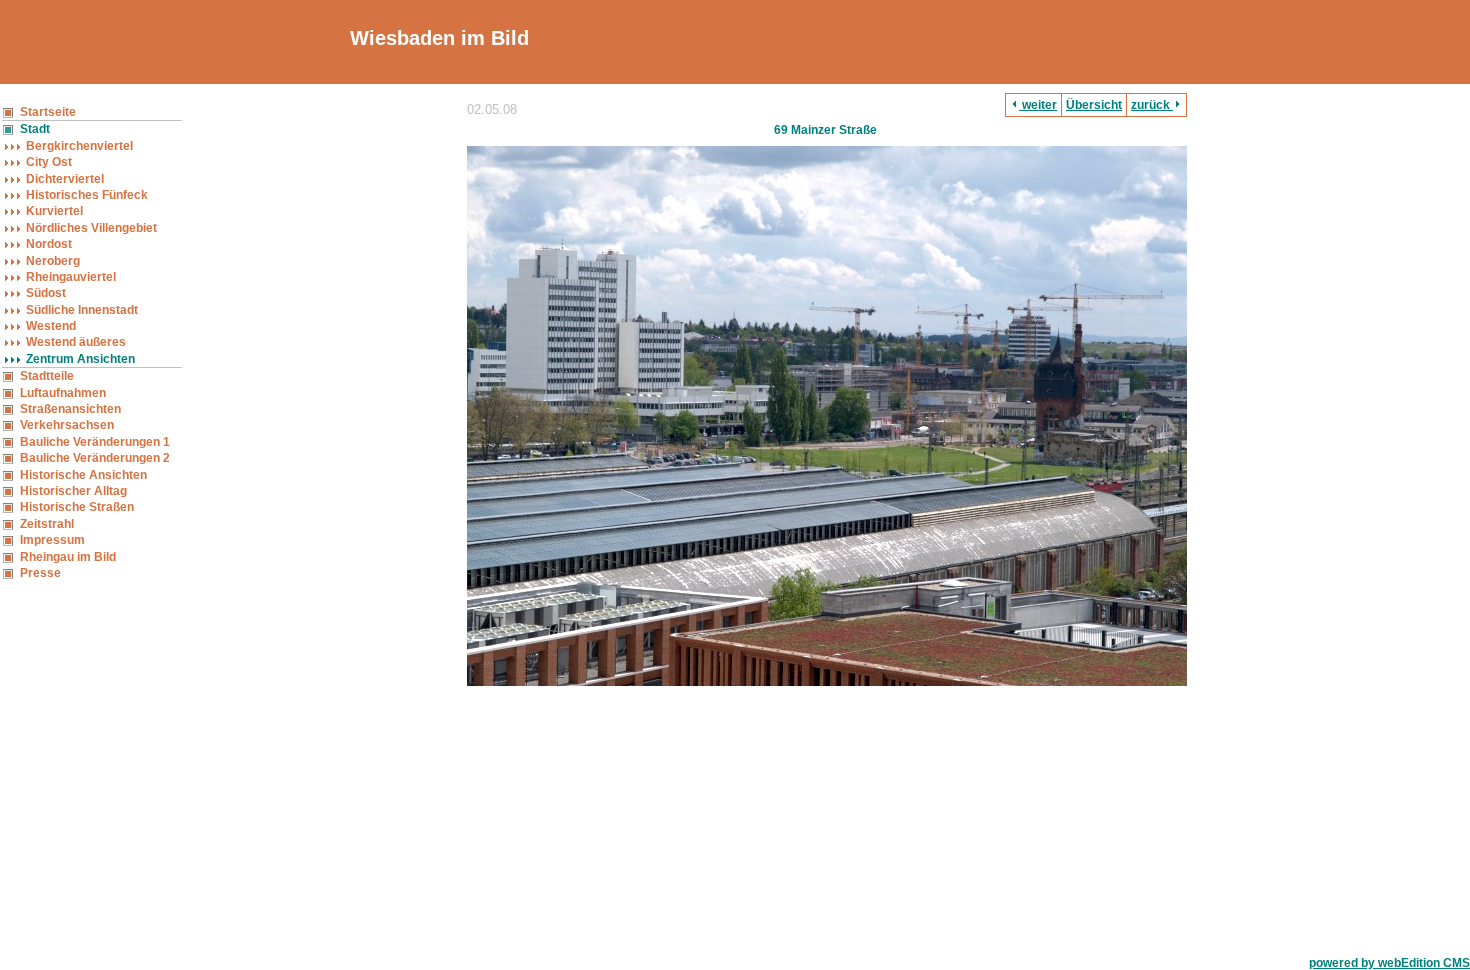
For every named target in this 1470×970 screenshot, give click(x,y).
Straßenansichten (70, 409)
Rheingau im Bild (68, 557)
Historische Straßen (77, 507)
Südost (46, 293)
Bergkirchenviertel (79, 146)
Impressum (52, 540)
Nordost (49, 244)
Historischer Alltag (73, 491)
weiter (1038, 105)
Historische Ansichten (83, 475)
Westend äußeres (76, 342)
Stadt (35, 129)
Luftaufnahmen (63, 393)
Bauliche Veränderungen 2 (95, 458)
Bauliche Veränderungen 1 (95, 442)
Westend (51, 326)
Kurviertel (54, 211)
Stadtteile (47, 376)
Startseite (48, 112)
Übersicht (1094, 105)
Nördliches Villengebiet (91, 228)
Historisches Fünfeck (87, 195)
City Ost (49, 162)
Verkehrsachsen (67, 425)
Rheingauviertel (71, 277)
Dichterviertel (65, 179)
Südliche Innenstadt (82, 310)
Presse (40, 573)
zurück (1152, 105)
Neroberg (53, 261)
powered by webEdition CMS (1389, 963)
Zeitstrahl (47, 524)
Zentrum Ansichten (80, 359)
